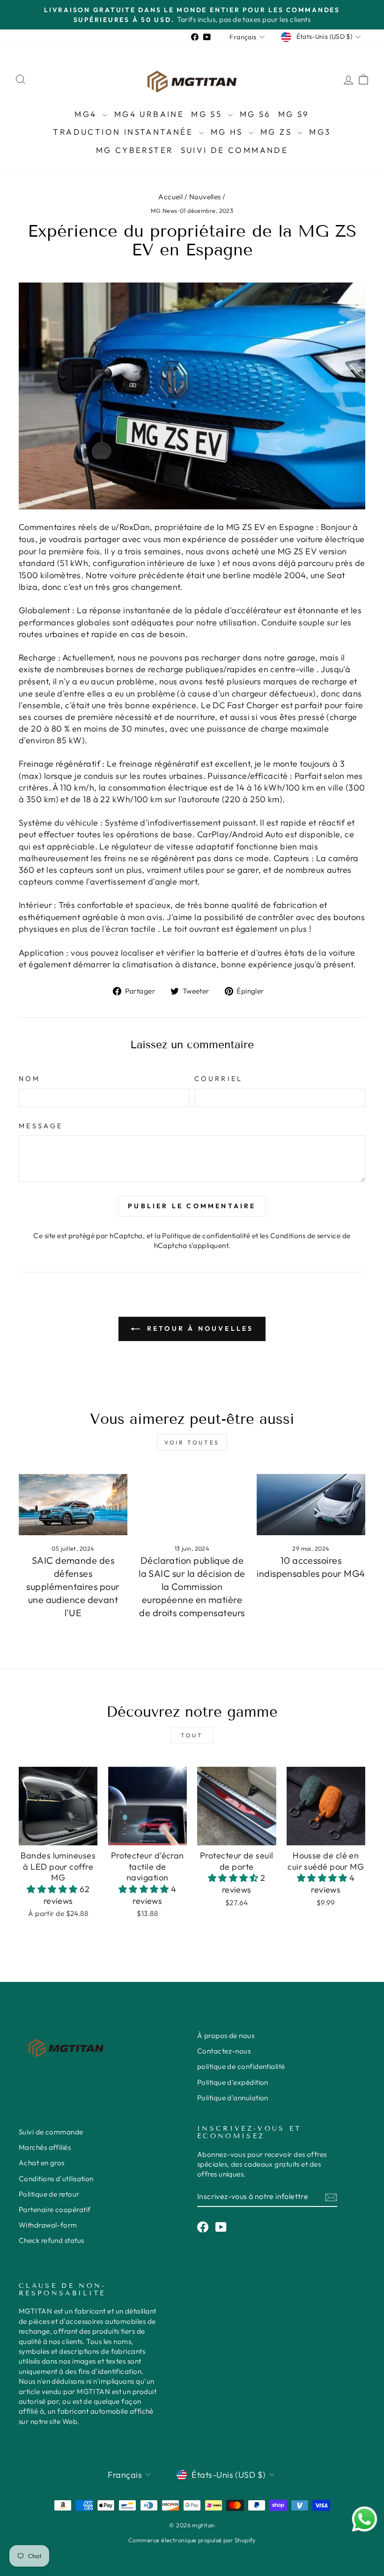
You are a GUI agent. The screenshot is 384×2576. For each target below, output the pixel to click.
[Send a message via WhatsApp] (365, 2519)
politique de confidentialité (241, 2066)
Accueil (170, 197)
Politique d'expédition (233, 2082)
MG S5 (208, 114)
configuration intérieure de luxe (154, 563)
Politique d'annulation (233, 2098)
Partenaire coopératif (55, 2210)
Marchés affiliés (45, 2147)
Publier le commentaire (192, 1206)
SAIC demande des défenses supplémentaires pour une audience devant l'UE (73, 1586)
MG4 (87, 114)
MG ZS (278, 132)
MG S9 (294, 114)
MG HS (229, 132)
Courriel (219, 1079)
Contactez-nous (224, 2051)
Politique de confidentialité (206, 1236)
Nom (30, 1079)
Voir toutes (192, 1442)
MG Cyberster (135, 150)
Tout (192, 1735)
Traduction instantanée (125, 132)
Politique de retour (49, 2194)
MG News (164, 210)
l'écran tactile (129, 929)
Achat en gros (42, 2163)
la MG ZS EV (241, 527)
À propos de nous (226, 2035)
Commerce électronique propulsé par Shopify (192, 2540)
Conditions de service (305, 1236)
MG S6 (255, 114)
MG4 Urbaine (149, 114)
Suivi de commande (235, 150)
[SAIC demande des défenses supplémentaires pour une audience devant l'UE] (73, 1504)
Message (41, 1126)
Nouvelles (205, 197)
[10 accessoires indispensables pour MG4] (311, 1504)
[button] (53, 1889)
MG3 (320, 132)
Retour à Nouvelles (199, 1328)
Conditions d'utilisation (56, 2179)
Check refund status (52, 2240)
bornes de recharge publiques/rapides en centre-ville (210, 669)
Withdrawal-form (48, 2225)
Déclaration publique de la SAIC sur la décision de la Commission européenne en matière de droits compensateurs (192, 1586)
